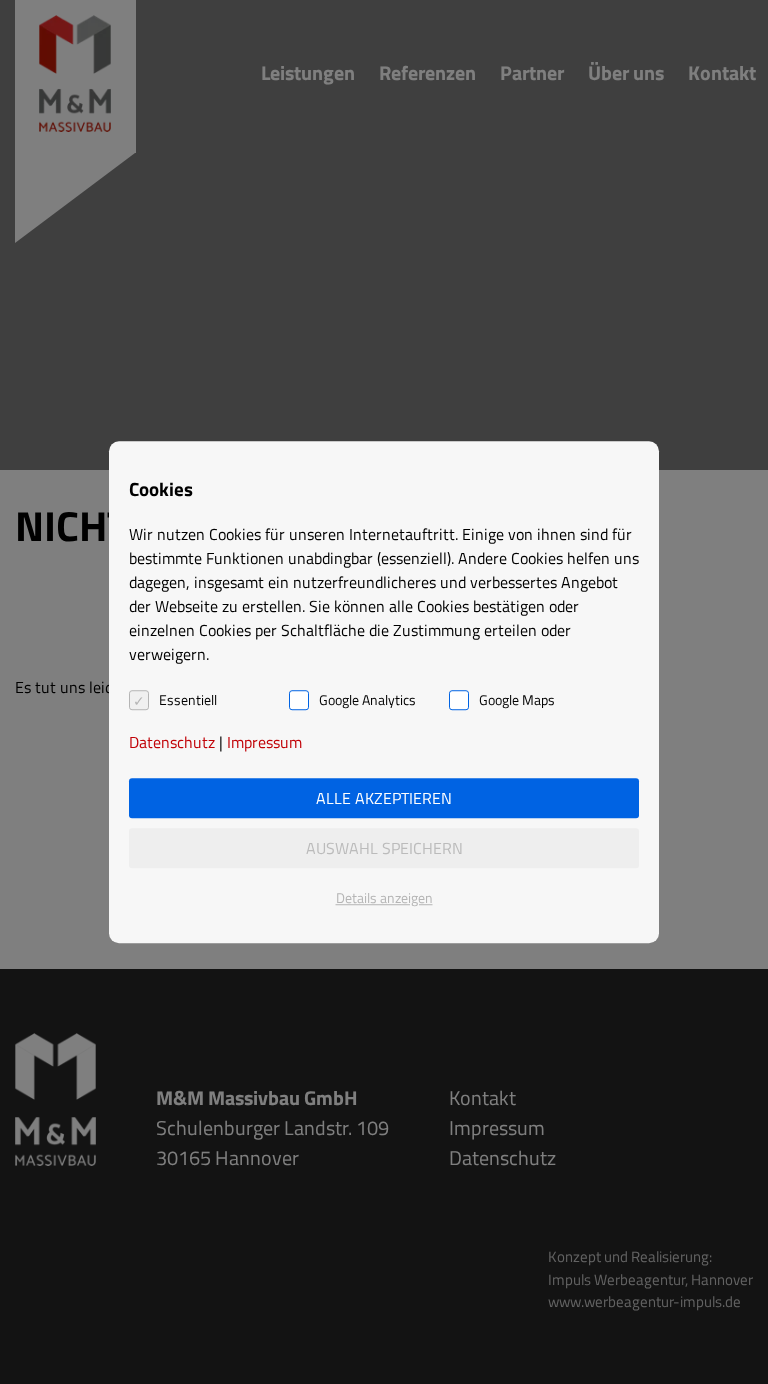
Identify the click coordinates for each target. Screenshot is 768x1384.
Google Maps (517, 700)
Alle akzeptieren (384, 798)
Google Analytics (367, 700)
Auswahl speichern (384, 848)
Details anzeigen (384, 897)
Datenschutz (172, 742)
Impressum (264, 742)
